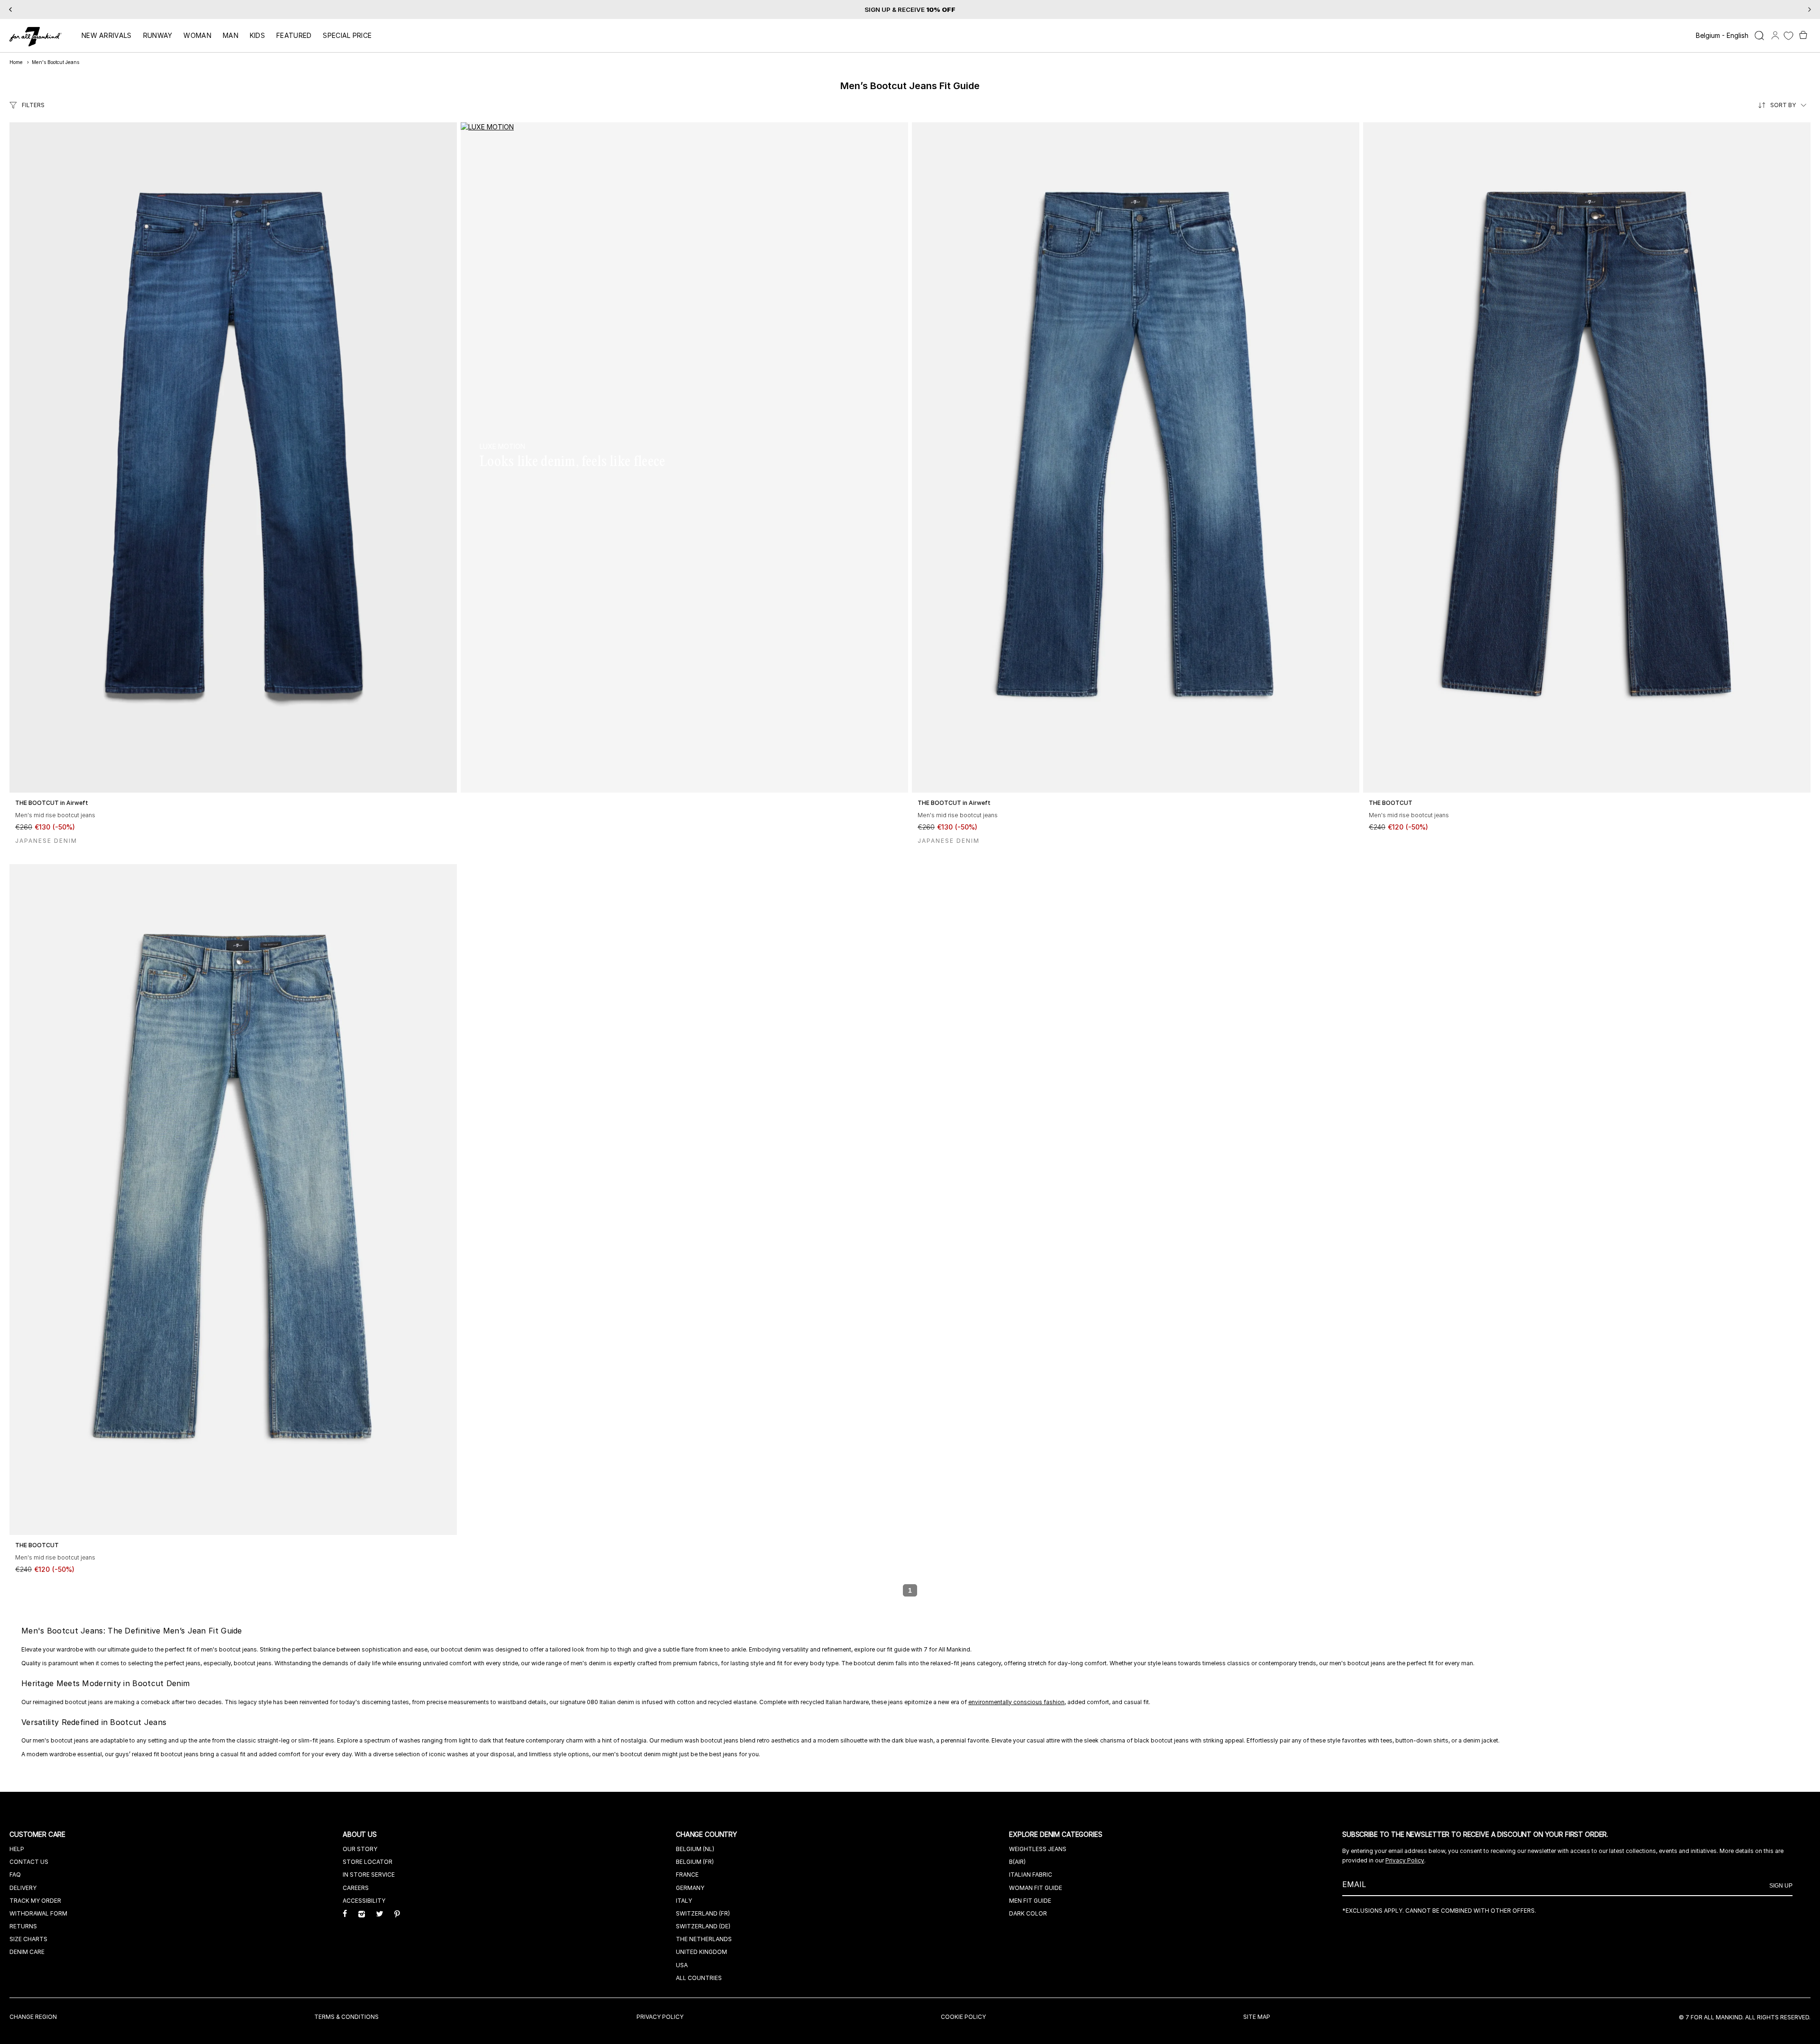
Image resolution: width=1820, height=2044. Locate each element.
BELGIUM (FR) (695, 1862)
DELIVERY (23, 1888)
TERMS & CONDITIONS (346, 2017)
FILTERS (33, 105)
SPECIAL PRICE (347, 35)
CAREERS (356, 1888)
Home (16, 62)
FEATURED (294, 35)
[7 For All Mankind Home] (36, 37)
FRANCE (687, 1875)
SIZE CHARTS (28, 1939)
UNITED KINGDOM (701, 1952)
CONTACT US (29, 1862)
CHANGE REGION (33, 2017)
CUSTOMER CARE (38, 1834)
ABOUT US (361, 1834)
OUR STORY (360, 1849)
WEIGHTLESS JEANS (1038, 1849)
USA (682, 1965)
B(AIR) (1017, 1862)
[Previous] (10, 9)
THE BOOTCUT (1391, 803)
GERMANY (690, 1888)
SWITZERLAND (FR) (703, 1913)
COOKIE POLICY (963, 2017)
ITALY (684, 1901)
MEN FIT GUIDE (1030, 1901)
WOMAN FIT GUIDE (1036, 1888)
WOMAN (197, 35)
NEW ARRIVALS (107, 35)
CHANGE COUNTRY (707, 1834)
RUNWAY (158, 35)
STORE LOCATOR (368, 1862)
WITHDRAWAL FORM (38, 1913)
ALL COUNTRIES (699, 1978)
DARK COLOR (1028, 1913)
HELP (17, 1849)
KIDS (257, 35)
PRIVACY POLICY (660, 2017)
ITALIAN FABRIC (1031, 1875)
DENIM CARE (27, 1952)
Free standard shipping (885, 9)
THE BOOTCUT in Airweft (52, 803)
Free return (955, 9)
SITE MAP (1257, 2017)
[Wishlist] (1788, 36)
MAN (231, 35)
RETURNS (23, 1926)
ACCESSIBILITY (364, 1901)
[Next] (1810, 9)
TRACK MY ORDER (35, 1901)
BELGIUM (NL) (695, 1849)
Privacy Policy (1405, 1860)
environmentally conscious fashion (1016, 1702)
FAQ (15, 1875)
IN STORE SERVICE (369, 1875)
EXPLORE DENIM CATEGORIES (1057, 1834)
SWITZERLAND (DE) (703, 1926)
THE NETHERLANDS (704, 1939)
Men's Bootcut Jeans (55, 62)
